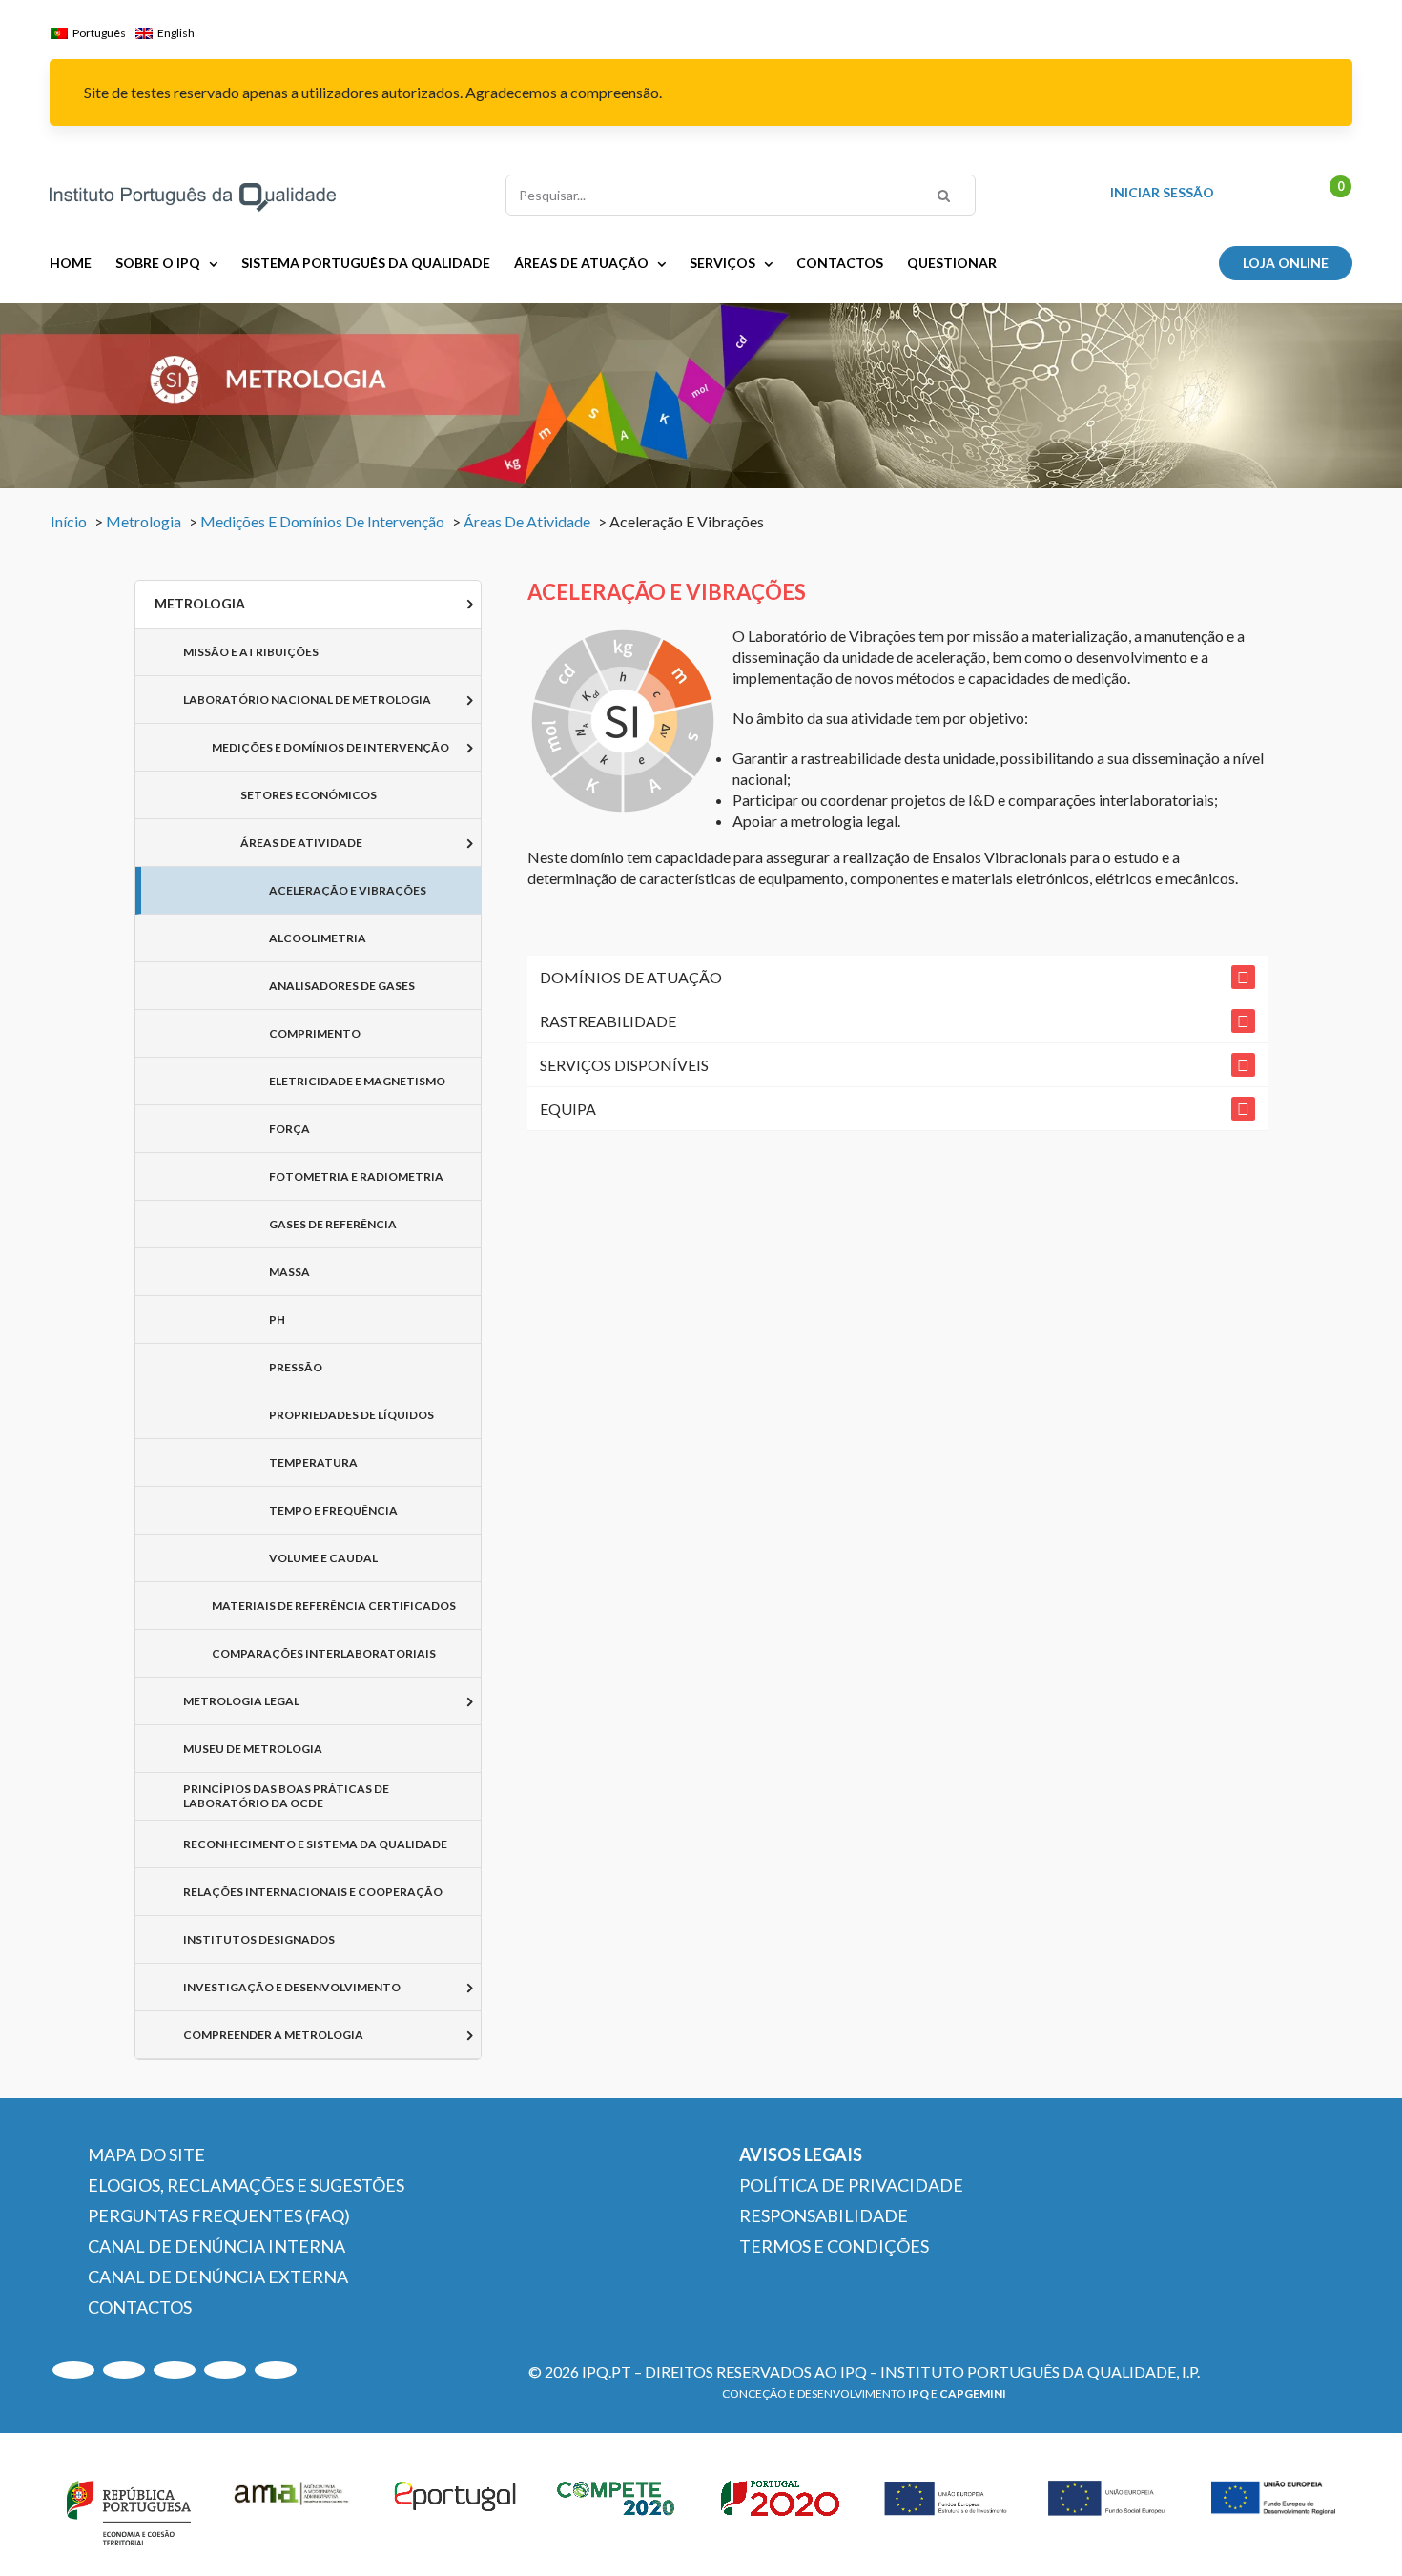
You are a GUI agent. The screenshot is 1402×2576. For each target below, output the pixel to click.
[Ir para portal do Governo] (129, 2509)
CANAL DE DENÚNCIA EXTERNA (218, 2277)
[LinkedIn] (175, 2370)
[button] (897, 977)
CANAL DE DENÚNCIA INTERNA (216, 2246)
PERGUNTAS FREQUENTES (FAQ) (219, 2215)
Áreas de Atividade (527, 521)
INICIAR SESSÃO (1162, 193)
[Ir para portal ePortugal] (456, 2509)
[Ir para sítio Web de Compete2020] (619, 2509)
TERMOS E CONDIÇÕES (834, 2246)
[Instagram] (124, 2370)
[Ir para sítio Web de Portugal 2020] (783, 2509)
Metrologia (144, 521)
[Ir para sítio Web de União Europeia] (946, 2509)
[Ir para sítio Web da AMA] (292, 2509)
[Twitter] (225, 2370)
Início (69, 521)
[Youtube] (73, 2370)
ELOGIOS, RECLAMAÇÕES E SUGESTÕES (246, 2185)
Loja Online (1286, 263)
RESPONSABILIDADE (824, 2215)
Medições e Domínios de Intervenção (322, 521)
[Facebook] (276, 2370)
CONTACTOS (140, 2307)
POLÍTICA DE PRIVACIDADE (851, 2185)
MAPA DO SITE (146, 2154)
